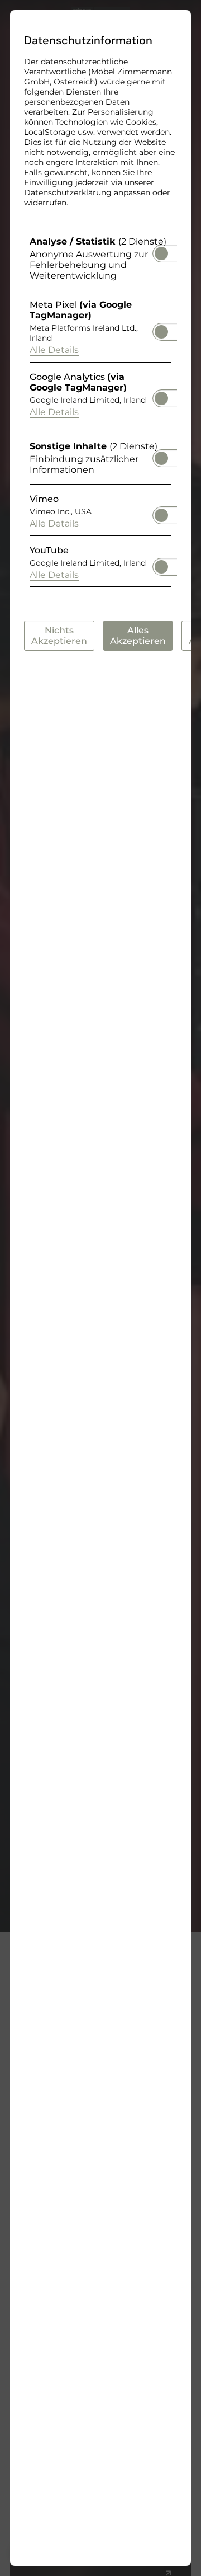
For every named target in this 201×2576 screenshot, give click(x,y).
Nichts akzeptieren (59, 636)
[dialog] (100, 1288)
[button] (161, 253)
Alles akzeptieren (138, 636)
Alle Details (54, 350)
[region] (100, 414)
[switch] (161, 250)
